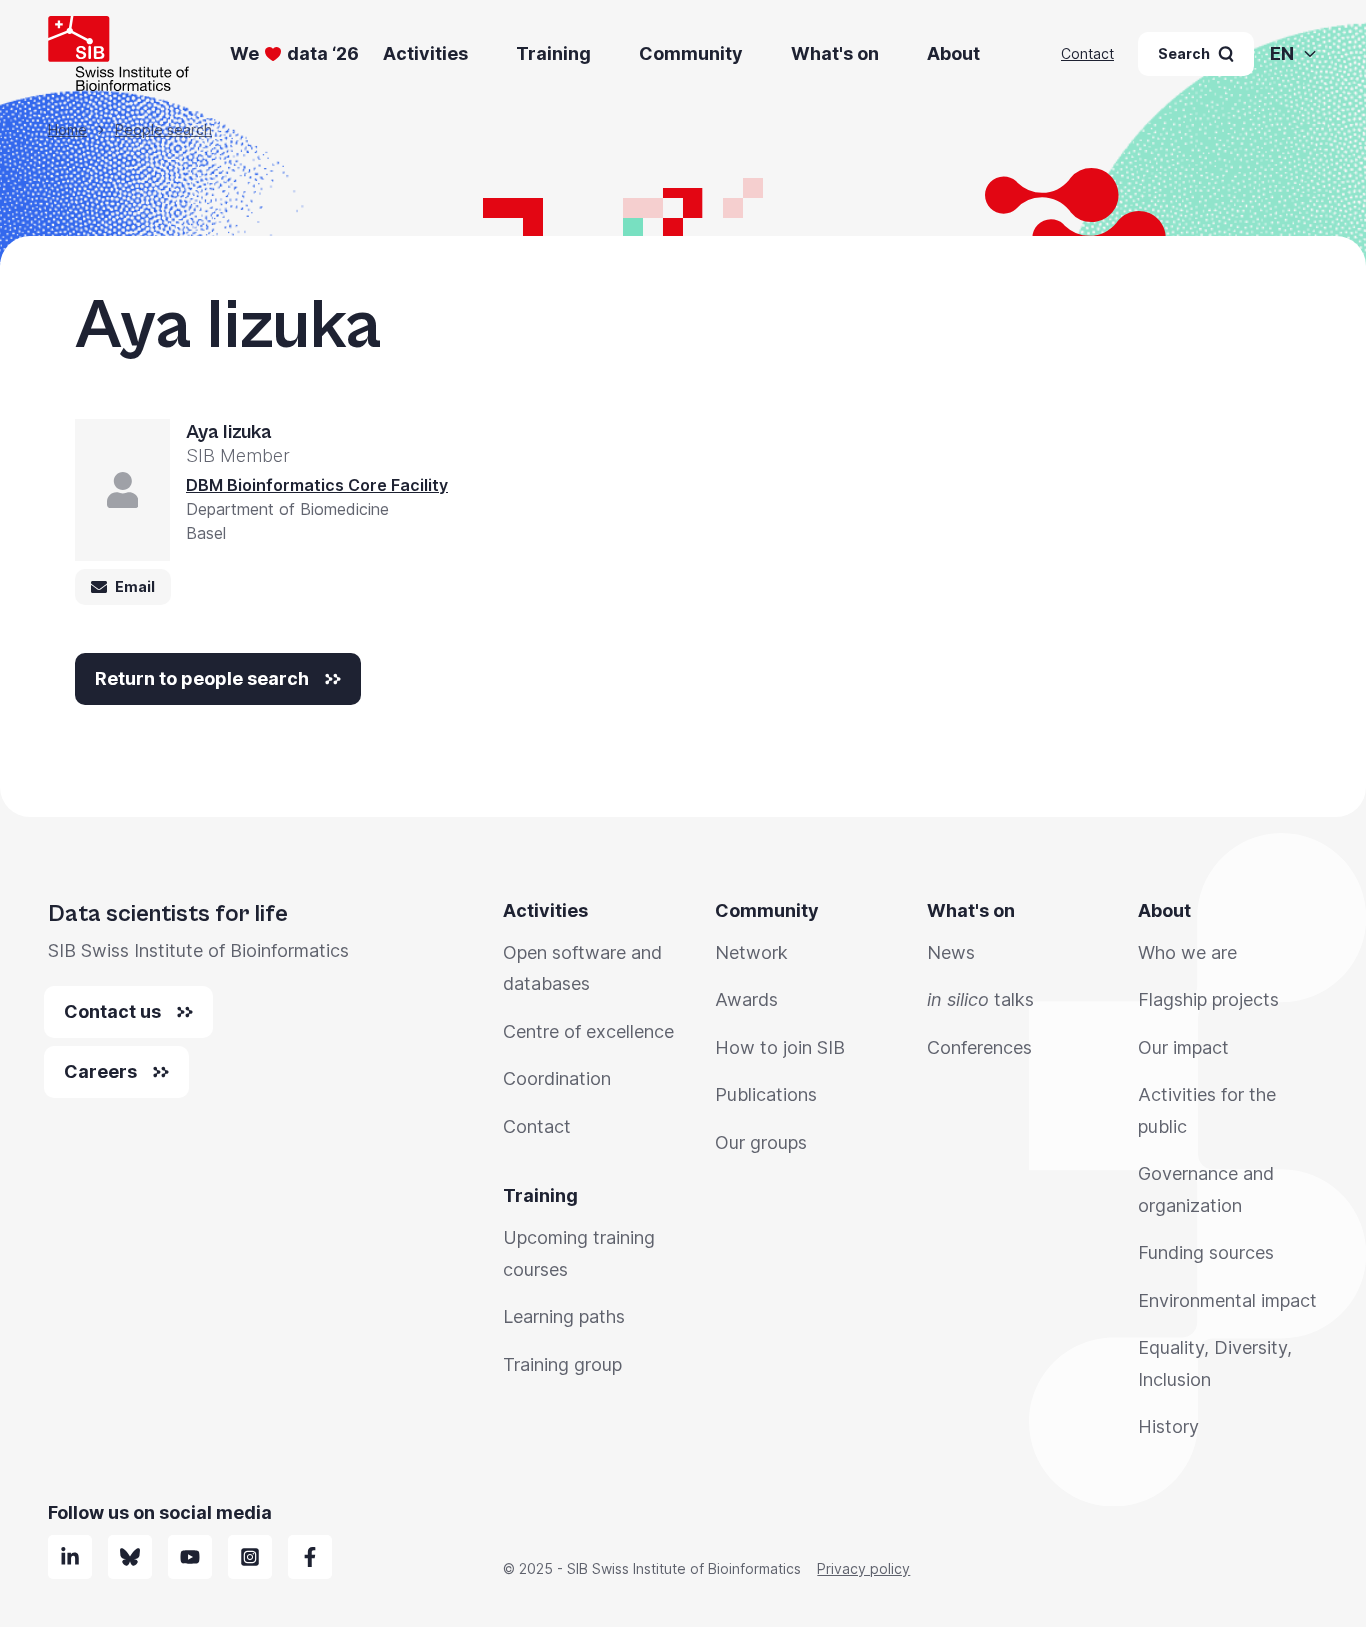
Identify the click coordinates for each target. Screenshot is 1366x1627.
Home (67, 129)
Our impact (1183, 1047)
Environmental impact (1227, 1300)
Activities (425, 53)
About (953, 53)
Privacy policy (863, 1568)
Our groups (761, 1142)
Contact (1087, 53)
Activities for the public (1207, 1110)
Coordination (557, 1078)
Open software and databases (582, 968)
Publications (766, 1094)
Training (553, 53)
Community (691, 53)
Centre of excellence (588, 1031)
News (951, 952)
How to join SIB (780, 1047)
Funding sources (1206, 1252)
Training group (562, 1364)
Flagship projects (1208, 999)
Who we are (1187, 952)
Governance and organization (1206, 1189)
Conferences (979, 1047)
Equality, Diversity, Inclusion (1215, 1363)
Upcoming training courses (579, 1253)
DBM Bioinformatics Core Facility (317, 485)
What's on (835, 53)
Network (751, 952)
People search (163, 129)
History (1168, 1426)
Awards (746, 999)
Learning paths (564, 1316)
